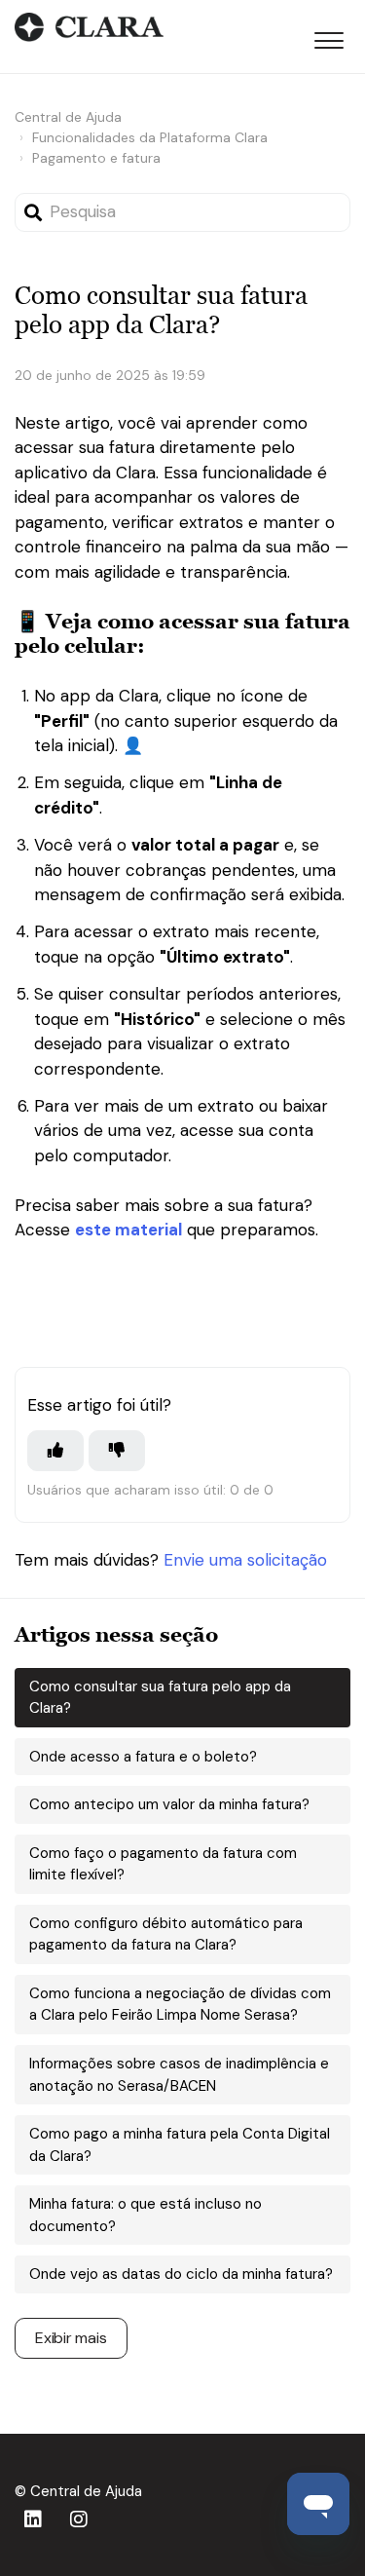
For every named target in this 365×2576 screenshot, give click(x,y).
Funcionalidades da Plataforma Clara (150, 137)
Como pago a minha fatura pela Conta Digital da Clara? (180, 2145)
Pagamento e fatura (96, 158)
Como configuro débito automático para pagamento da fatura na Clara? (166, 1934)
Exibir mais (71, 2338)
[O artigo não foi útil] (117, 1451)
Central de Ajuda (68, 117)
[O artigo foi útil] (55, 1451)
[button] (328, 37)
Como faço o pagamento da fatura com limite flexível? (163, 1864)
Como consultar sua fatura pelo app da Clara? (160, 1698)
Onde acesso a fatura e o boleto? (143, 1757)
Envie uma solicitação (245, 1560)
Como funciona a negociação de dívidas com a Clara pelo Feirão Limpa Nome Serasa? (180, 2005)
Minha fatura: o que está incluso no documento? (146, 2215)
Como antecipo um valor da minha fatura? (169, 1804)
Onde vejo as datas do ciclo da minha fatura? (181, 2274)
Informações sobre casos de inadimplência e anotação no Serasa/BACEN (179, 2075)
